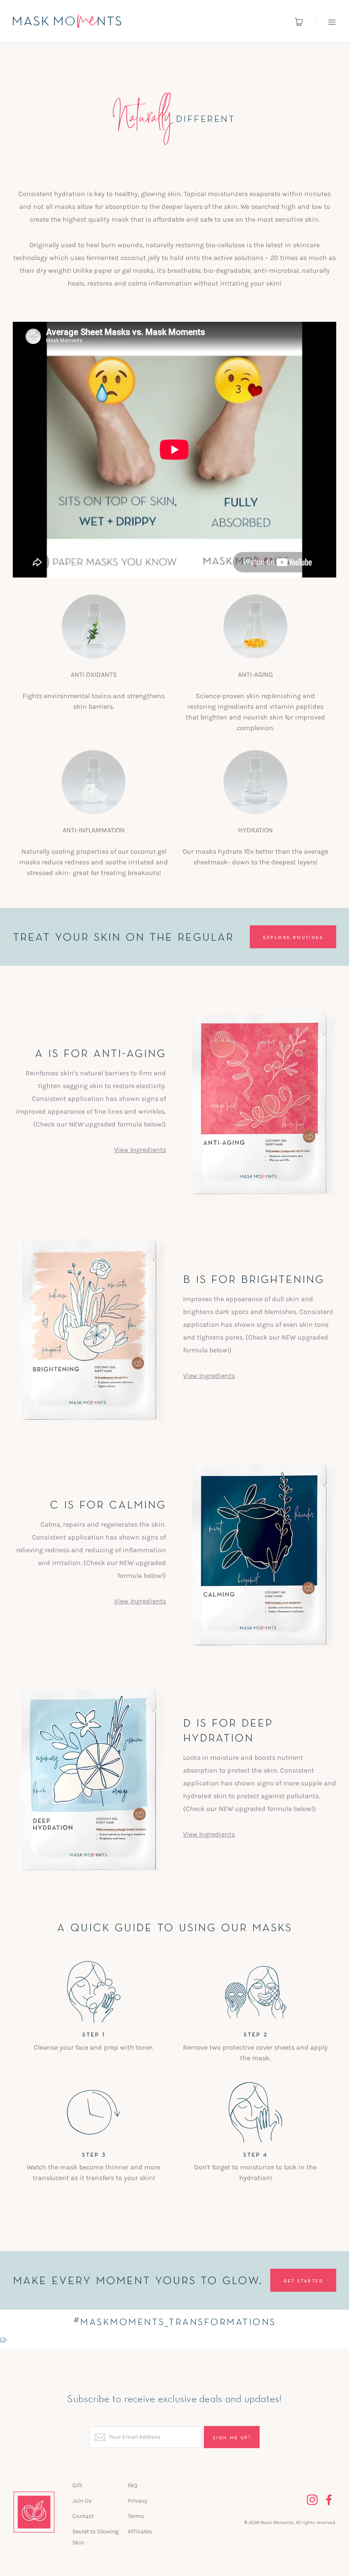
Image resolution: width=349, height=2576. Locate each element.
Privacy (137, 2501)
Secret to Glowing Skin (96, 2537)
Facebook (329, 2500)
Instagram (312, 2500)
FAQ (133, 2485)
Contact (83, 2516)
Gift (77, 2485)
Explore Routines (293, 937)
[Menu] (326, 22)
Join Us (82, 2501)
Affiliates (140, 2531)
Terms (136, 2516)
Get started (303, 2280)
